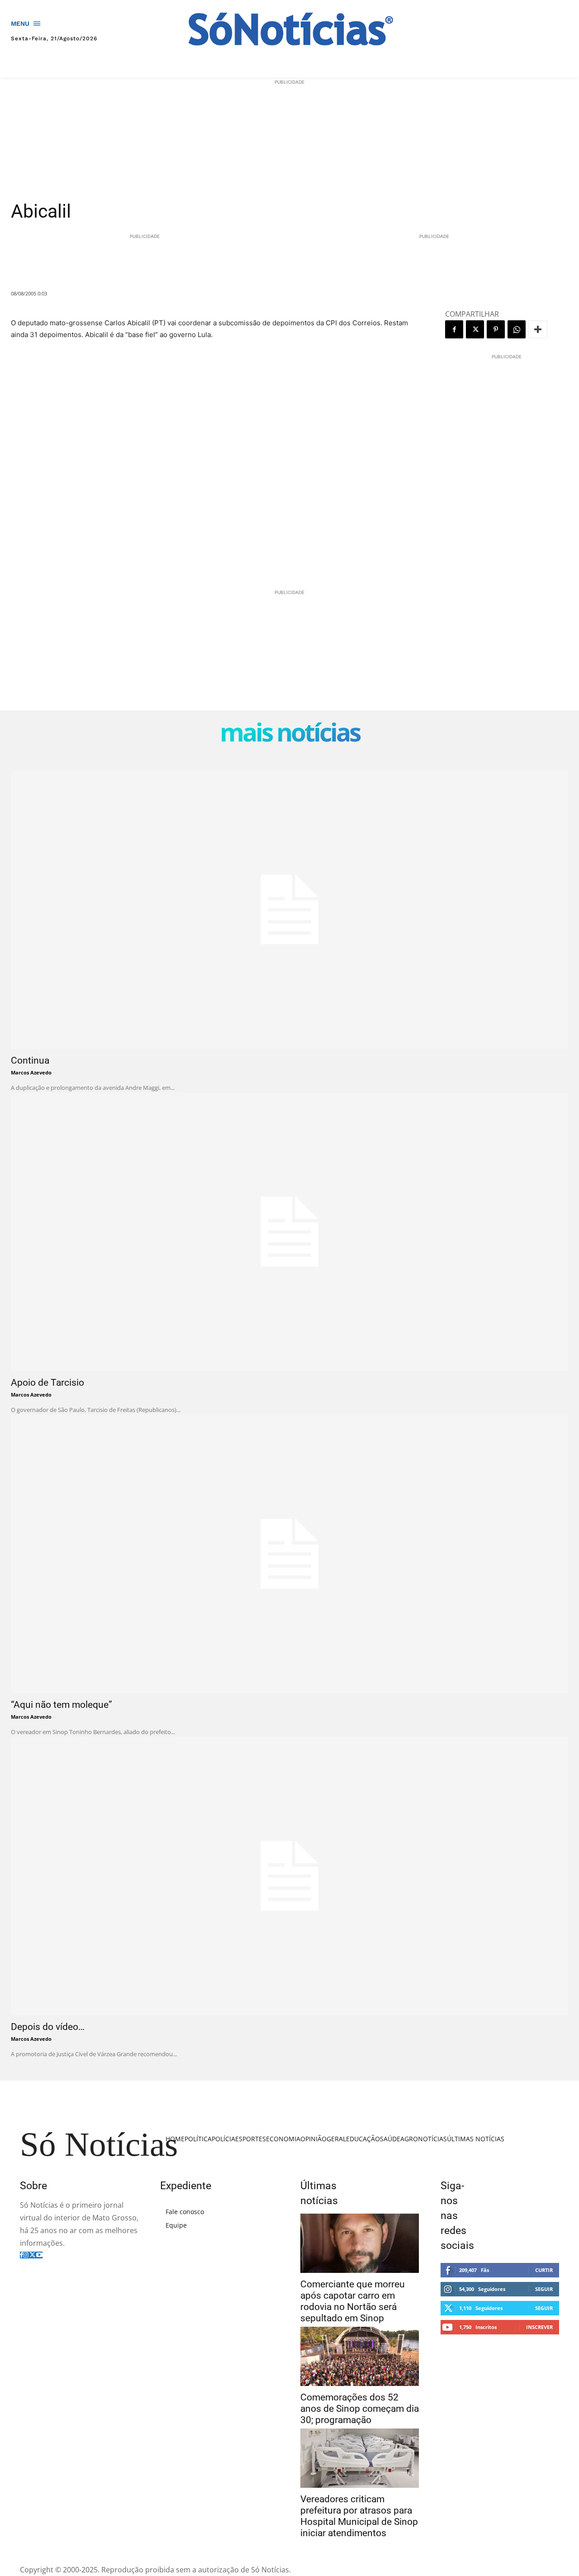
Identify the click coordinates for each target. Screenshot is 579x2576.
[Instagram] (26, 2255)
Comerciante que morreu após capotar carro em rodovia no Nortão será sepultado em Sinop (353, 2301)
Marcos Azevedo (31, 1072)
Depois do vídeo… (48, 2027)
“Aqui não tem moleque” (62, 1705)
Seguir (544, 2289)
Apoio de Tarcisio (47, 1383)
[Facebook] (454, 329)
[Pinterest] (496, 329)
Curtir (544, 2270)
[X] (475, 329)
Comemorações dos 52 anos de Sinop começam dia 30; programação (360, 2409)
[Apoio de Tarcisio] (289, 1232)
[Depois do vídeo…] (289, 1876)
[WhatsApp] (517, 329)
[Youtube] (39, 2255)
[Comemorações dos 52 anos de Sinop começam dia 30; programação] (360, 2356)
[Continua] (289, 910)
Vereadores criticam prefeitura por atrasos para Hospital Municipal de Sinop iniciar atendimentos (359, 2516)
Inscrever (539, 2327)
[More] (538, 329)
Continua (30, 1060)
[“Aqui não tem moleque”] (289, 1554)
